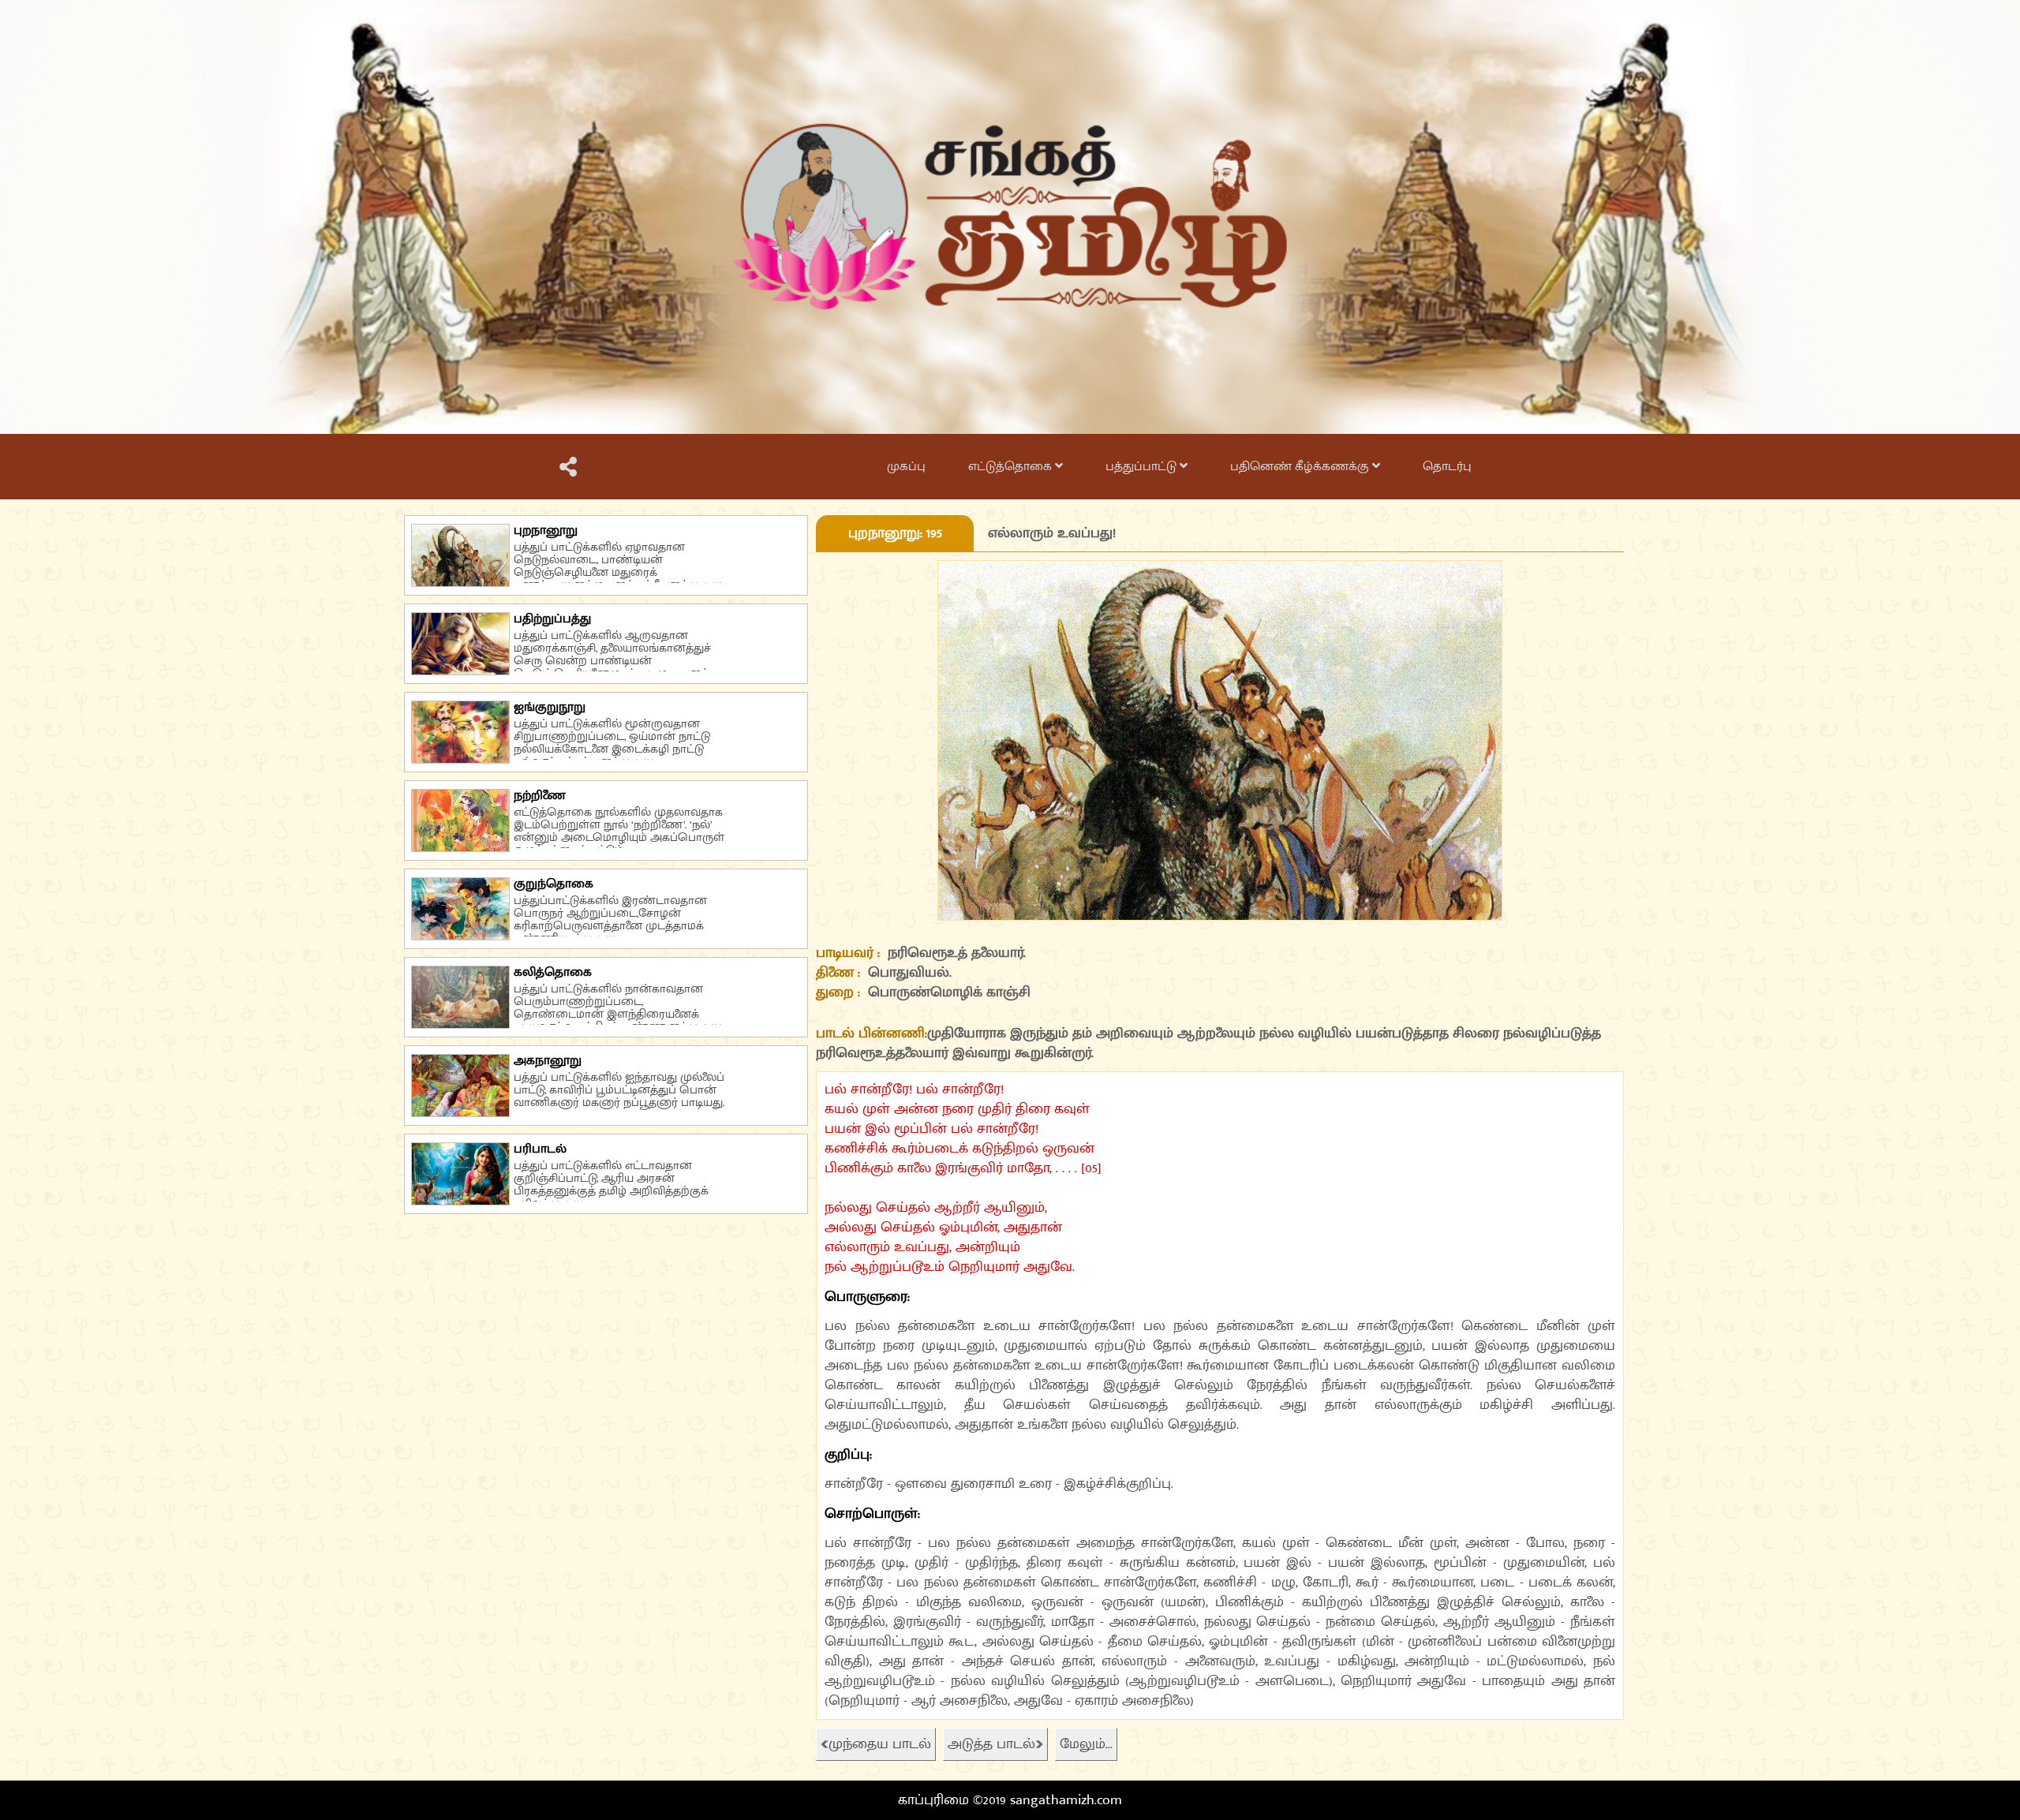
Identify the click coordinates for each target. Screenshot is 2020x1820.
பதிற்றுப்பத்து (552, 619)
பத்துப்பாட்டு (1143, 467)
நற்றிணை (540, 796)
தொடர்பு (1447, 467)
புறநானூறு (546, 531)
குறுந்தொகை (554, 884)
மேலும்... (1086, 1744)
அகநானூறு (548, 1061)
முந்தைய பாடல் (880, 1744)
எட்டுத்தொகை (1012, 467)
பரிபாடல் (540, 1149)
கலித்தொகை (553, 972)
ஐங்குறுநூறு (550, 707)
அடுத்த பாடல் (991, 1744)
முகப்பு (906, 467)
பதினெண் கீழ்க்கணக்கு (1301, 467)
